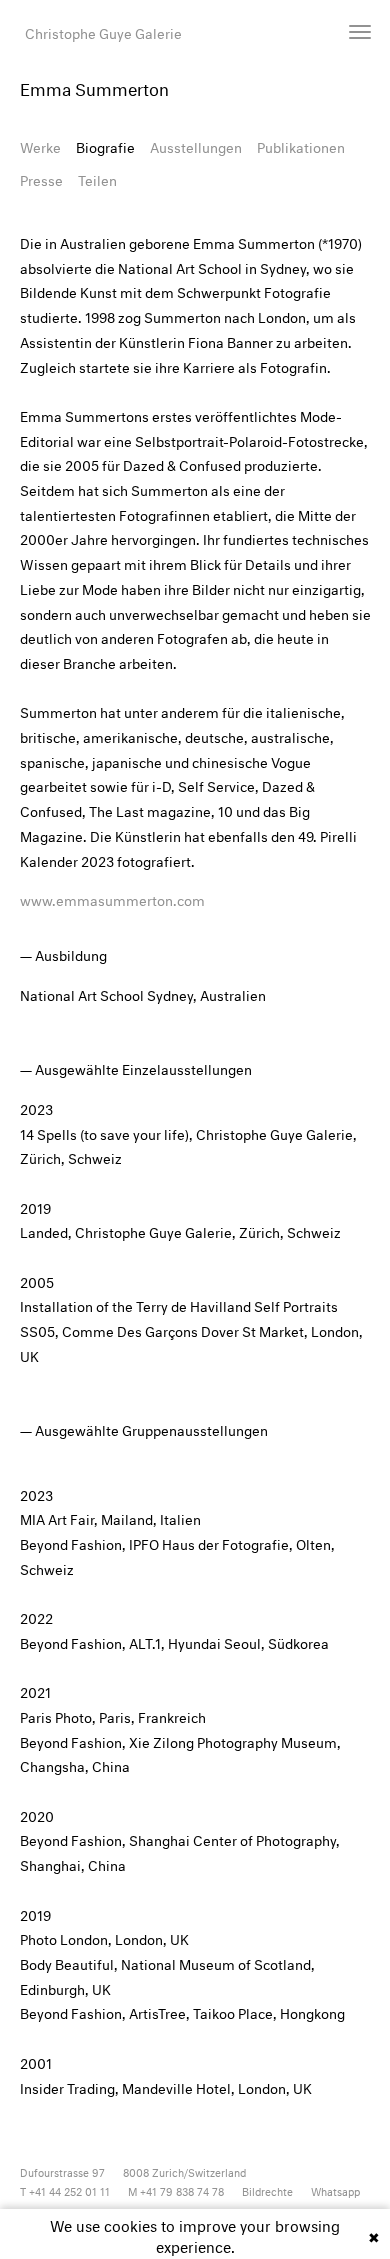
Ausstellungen (196, 145)
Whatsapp (335, 2190)
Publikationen (301, 145)
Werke (40, 145)
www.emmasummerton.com (112, 898)
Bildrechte (267, 2190)
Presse (41, 178)
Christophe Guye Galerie (103, 31)
